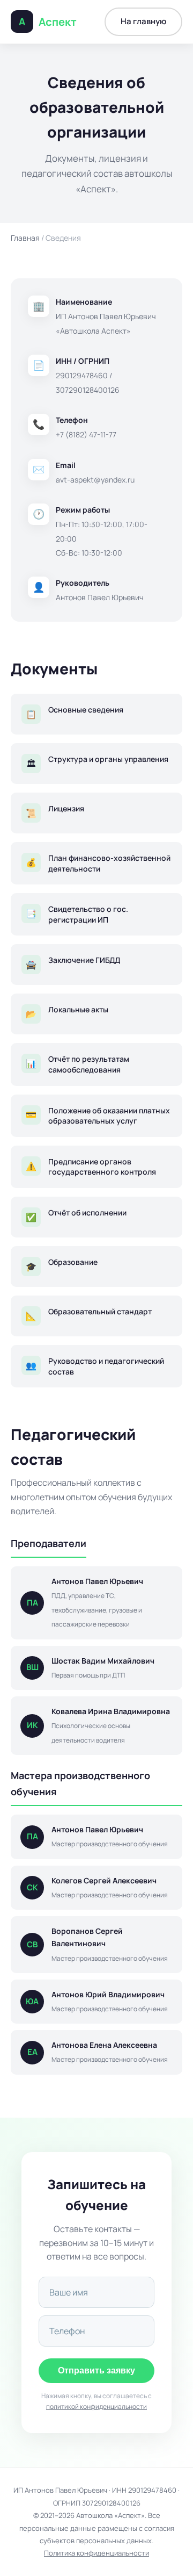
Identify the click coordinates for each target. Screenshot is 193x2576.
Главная (25, 238)
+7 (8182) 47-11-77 (86, 434)
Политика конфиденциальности (96, 2553)
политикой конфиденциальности (96, 2406)
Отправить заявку (96, 2370)
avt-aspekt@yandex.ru (95, 480)
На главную (143, 21)
